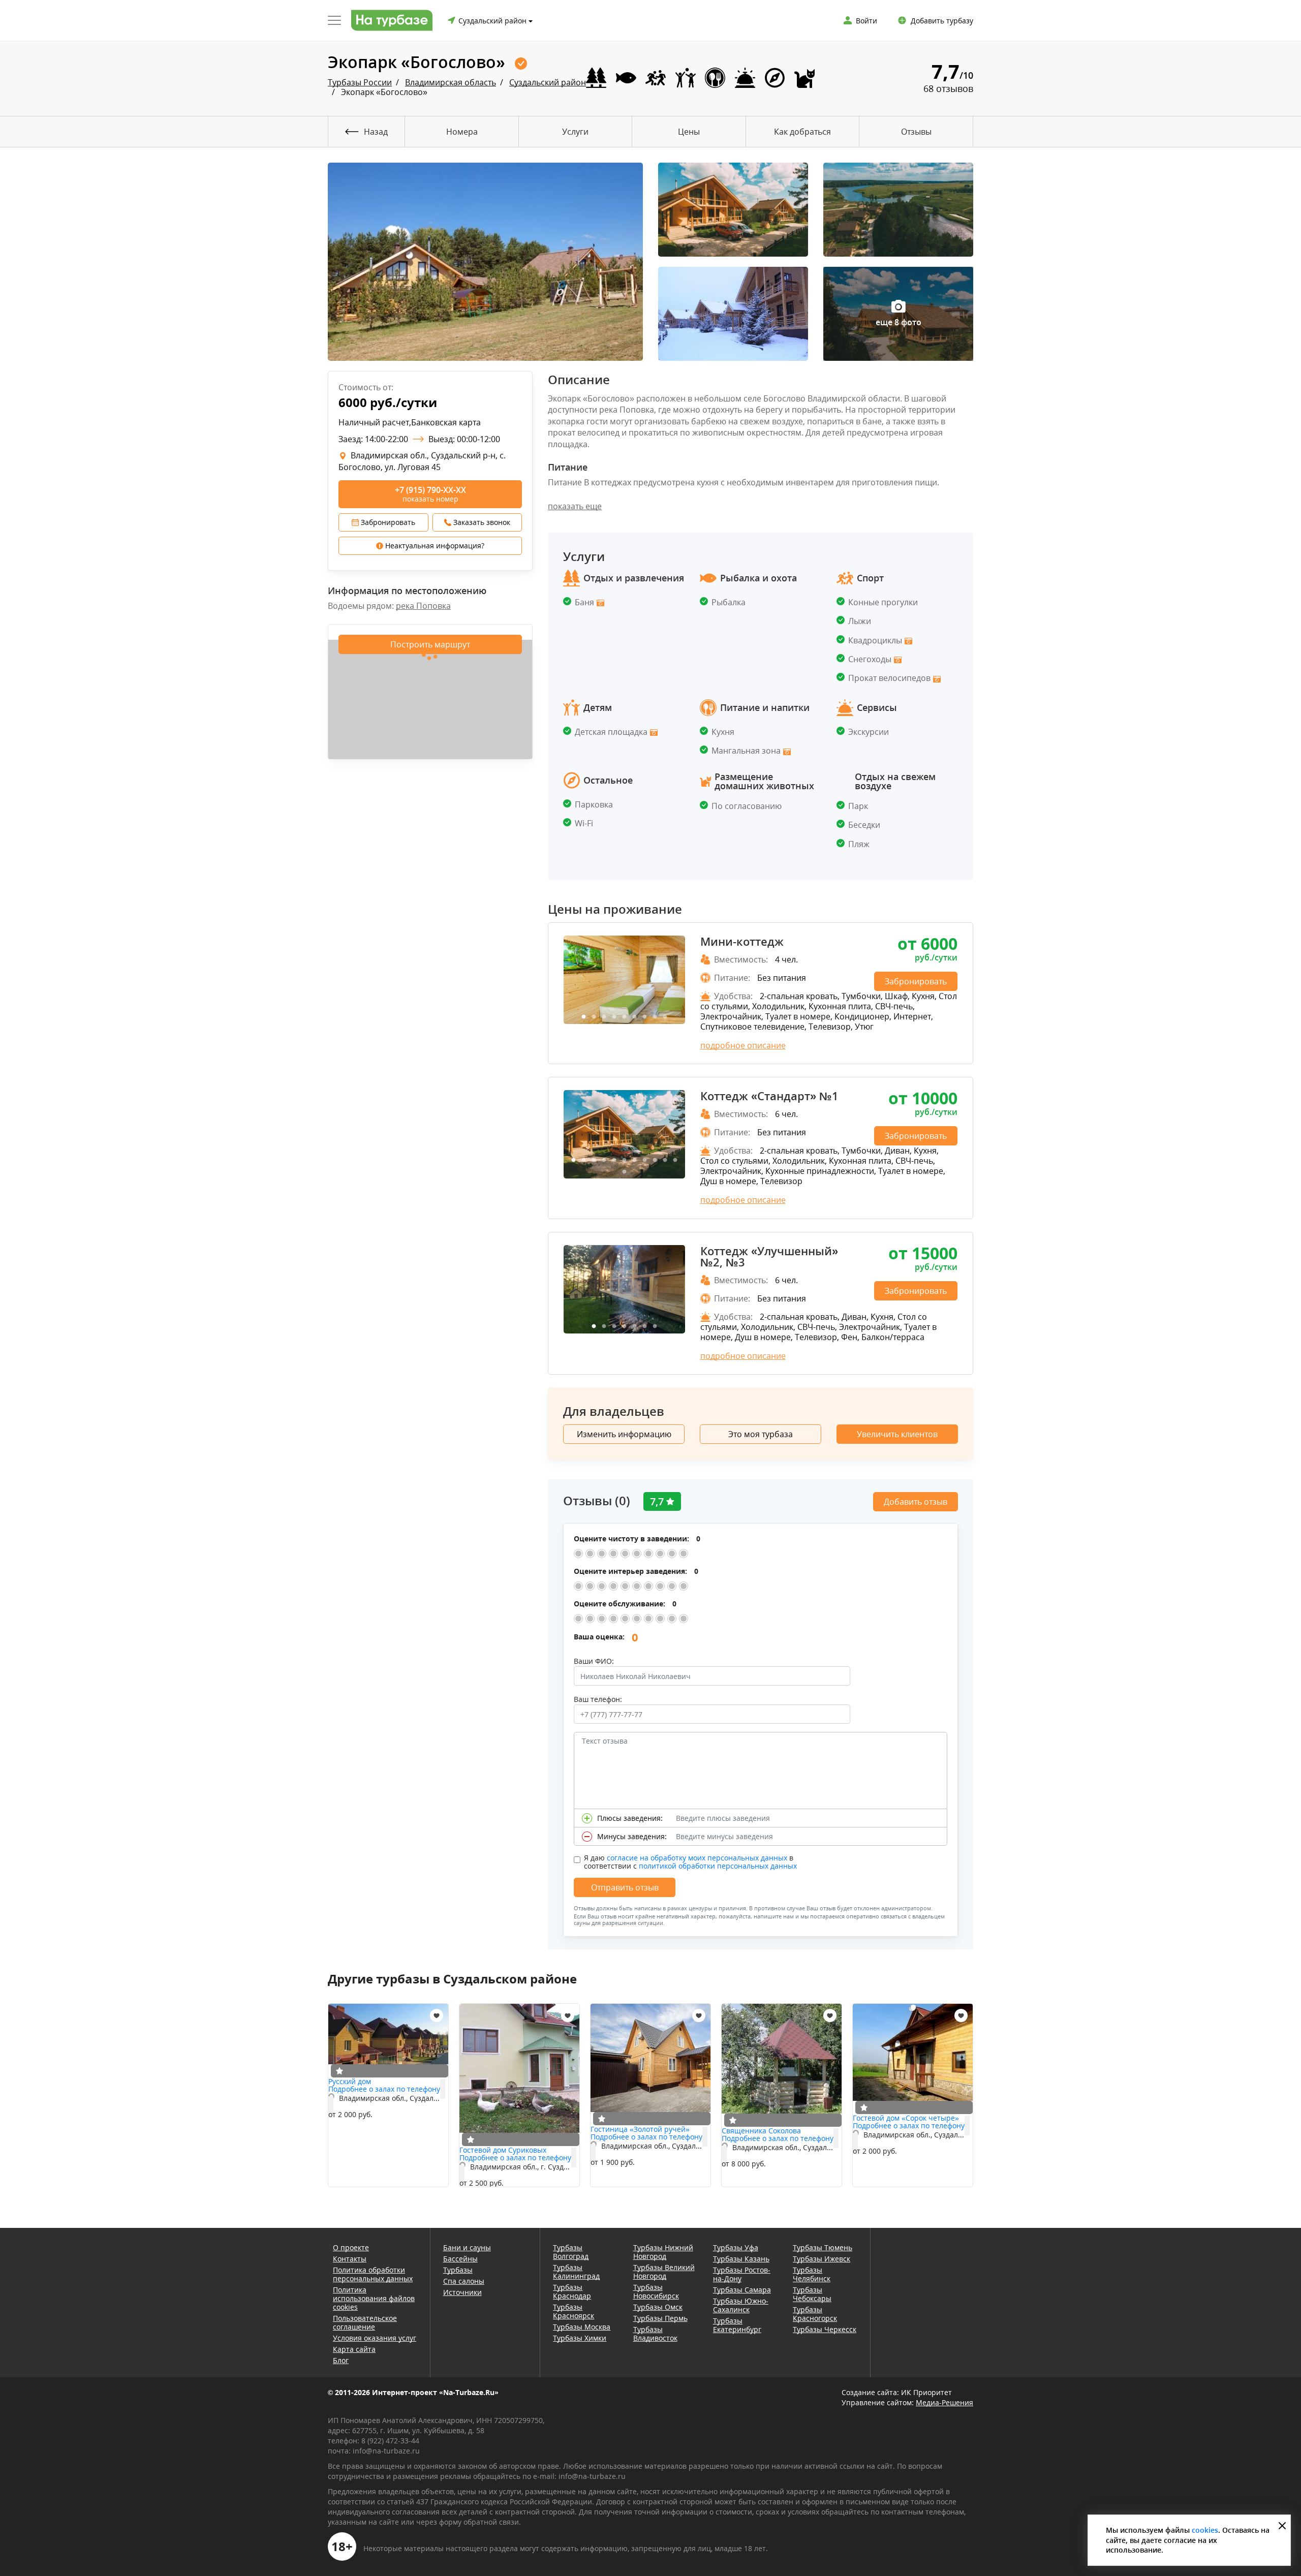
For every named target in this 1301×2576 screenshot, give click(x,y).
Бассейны (460, 2259)
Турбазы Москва (582, 2327)
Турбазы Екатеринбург (737, 2325)
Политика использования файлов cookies (374, 2298)
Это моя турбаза (761, 1434)
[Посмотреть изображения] (599, 602)
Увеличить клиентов (897, 1434)
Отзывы (916, 132)
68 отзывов (948, 88)
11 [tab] (675, 1160)
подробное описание (743, 1045)
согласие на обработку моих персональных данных (697, 1858)
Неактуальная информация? (434, 546)
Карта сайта (354, 2349)
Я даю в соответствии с (690, 1862)
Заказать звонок (481, 522)
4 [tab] (614, 1017)
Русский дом (350, 2081)
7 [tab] (644, 1017)
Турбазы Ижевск (822, 2259)
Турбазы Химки (580, 2338)
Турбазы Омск (658, 2307)
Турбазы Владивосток (655, 2334)
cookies (1205, 2530)
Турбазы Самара (742, 2290)
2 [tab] (594, 1017)
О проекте (351, 2247)
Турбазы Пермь (660, 2318)
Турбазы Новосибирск (656, 2291)
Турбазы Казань (741, 2259)
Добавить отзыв (916, 1502)
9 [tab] (665, 1017)
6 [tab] (634, 1017)
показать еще (575, 506)
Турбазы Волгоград (571, 2252)
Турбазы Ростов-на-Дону (742, 2274)
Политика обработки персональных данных (373, 2274)
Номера (462, 132)
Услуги (575, 132)
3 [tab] (604, 1017)
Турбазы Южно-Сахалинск (741, 2305)
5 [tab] (624, 1017)
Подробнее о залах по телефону (384, 2089)
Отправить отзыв (625, 1887)
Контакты (350, 2259)
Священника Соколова (761, 2131)
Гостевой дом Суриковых (503, 2150)
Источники (462, 2292)
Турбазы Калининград (576, 2272)
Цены (689, 132)
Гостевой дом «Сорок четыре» (906, 2118)
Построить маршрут (430, 644)
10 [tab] (665, 1160)
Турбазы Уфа (736, 2247)
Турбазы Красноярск (574, 2311)
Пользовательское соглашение (365, 2322)
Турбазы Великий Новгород (664, 2272)
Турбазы (458, 2270)
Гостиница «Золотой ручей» (640, 2129)
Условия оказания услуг (375, 2338)
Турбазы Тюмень (823, 2247)
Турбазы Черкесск (825, 2329)
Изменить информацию (624, 1434)
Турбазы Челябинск (812, 2274)
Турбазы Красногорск (815, 2314)
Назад (376, 132)
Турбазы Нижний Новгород (663, 2252)
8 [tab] (655, 1017)
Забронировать (387, 522)
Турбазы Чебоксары (812, 2294)
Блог (341, 2360)
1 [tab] (583, 1017)
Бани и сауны (467, 2247)
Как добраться (802, 132)
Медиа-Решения (944, 2402)
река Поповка (423, 606)
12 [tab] (624, 1172)
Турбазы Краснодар (572, 2291)
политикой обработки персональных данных (718, 1866)
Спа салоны (464, 2281)
